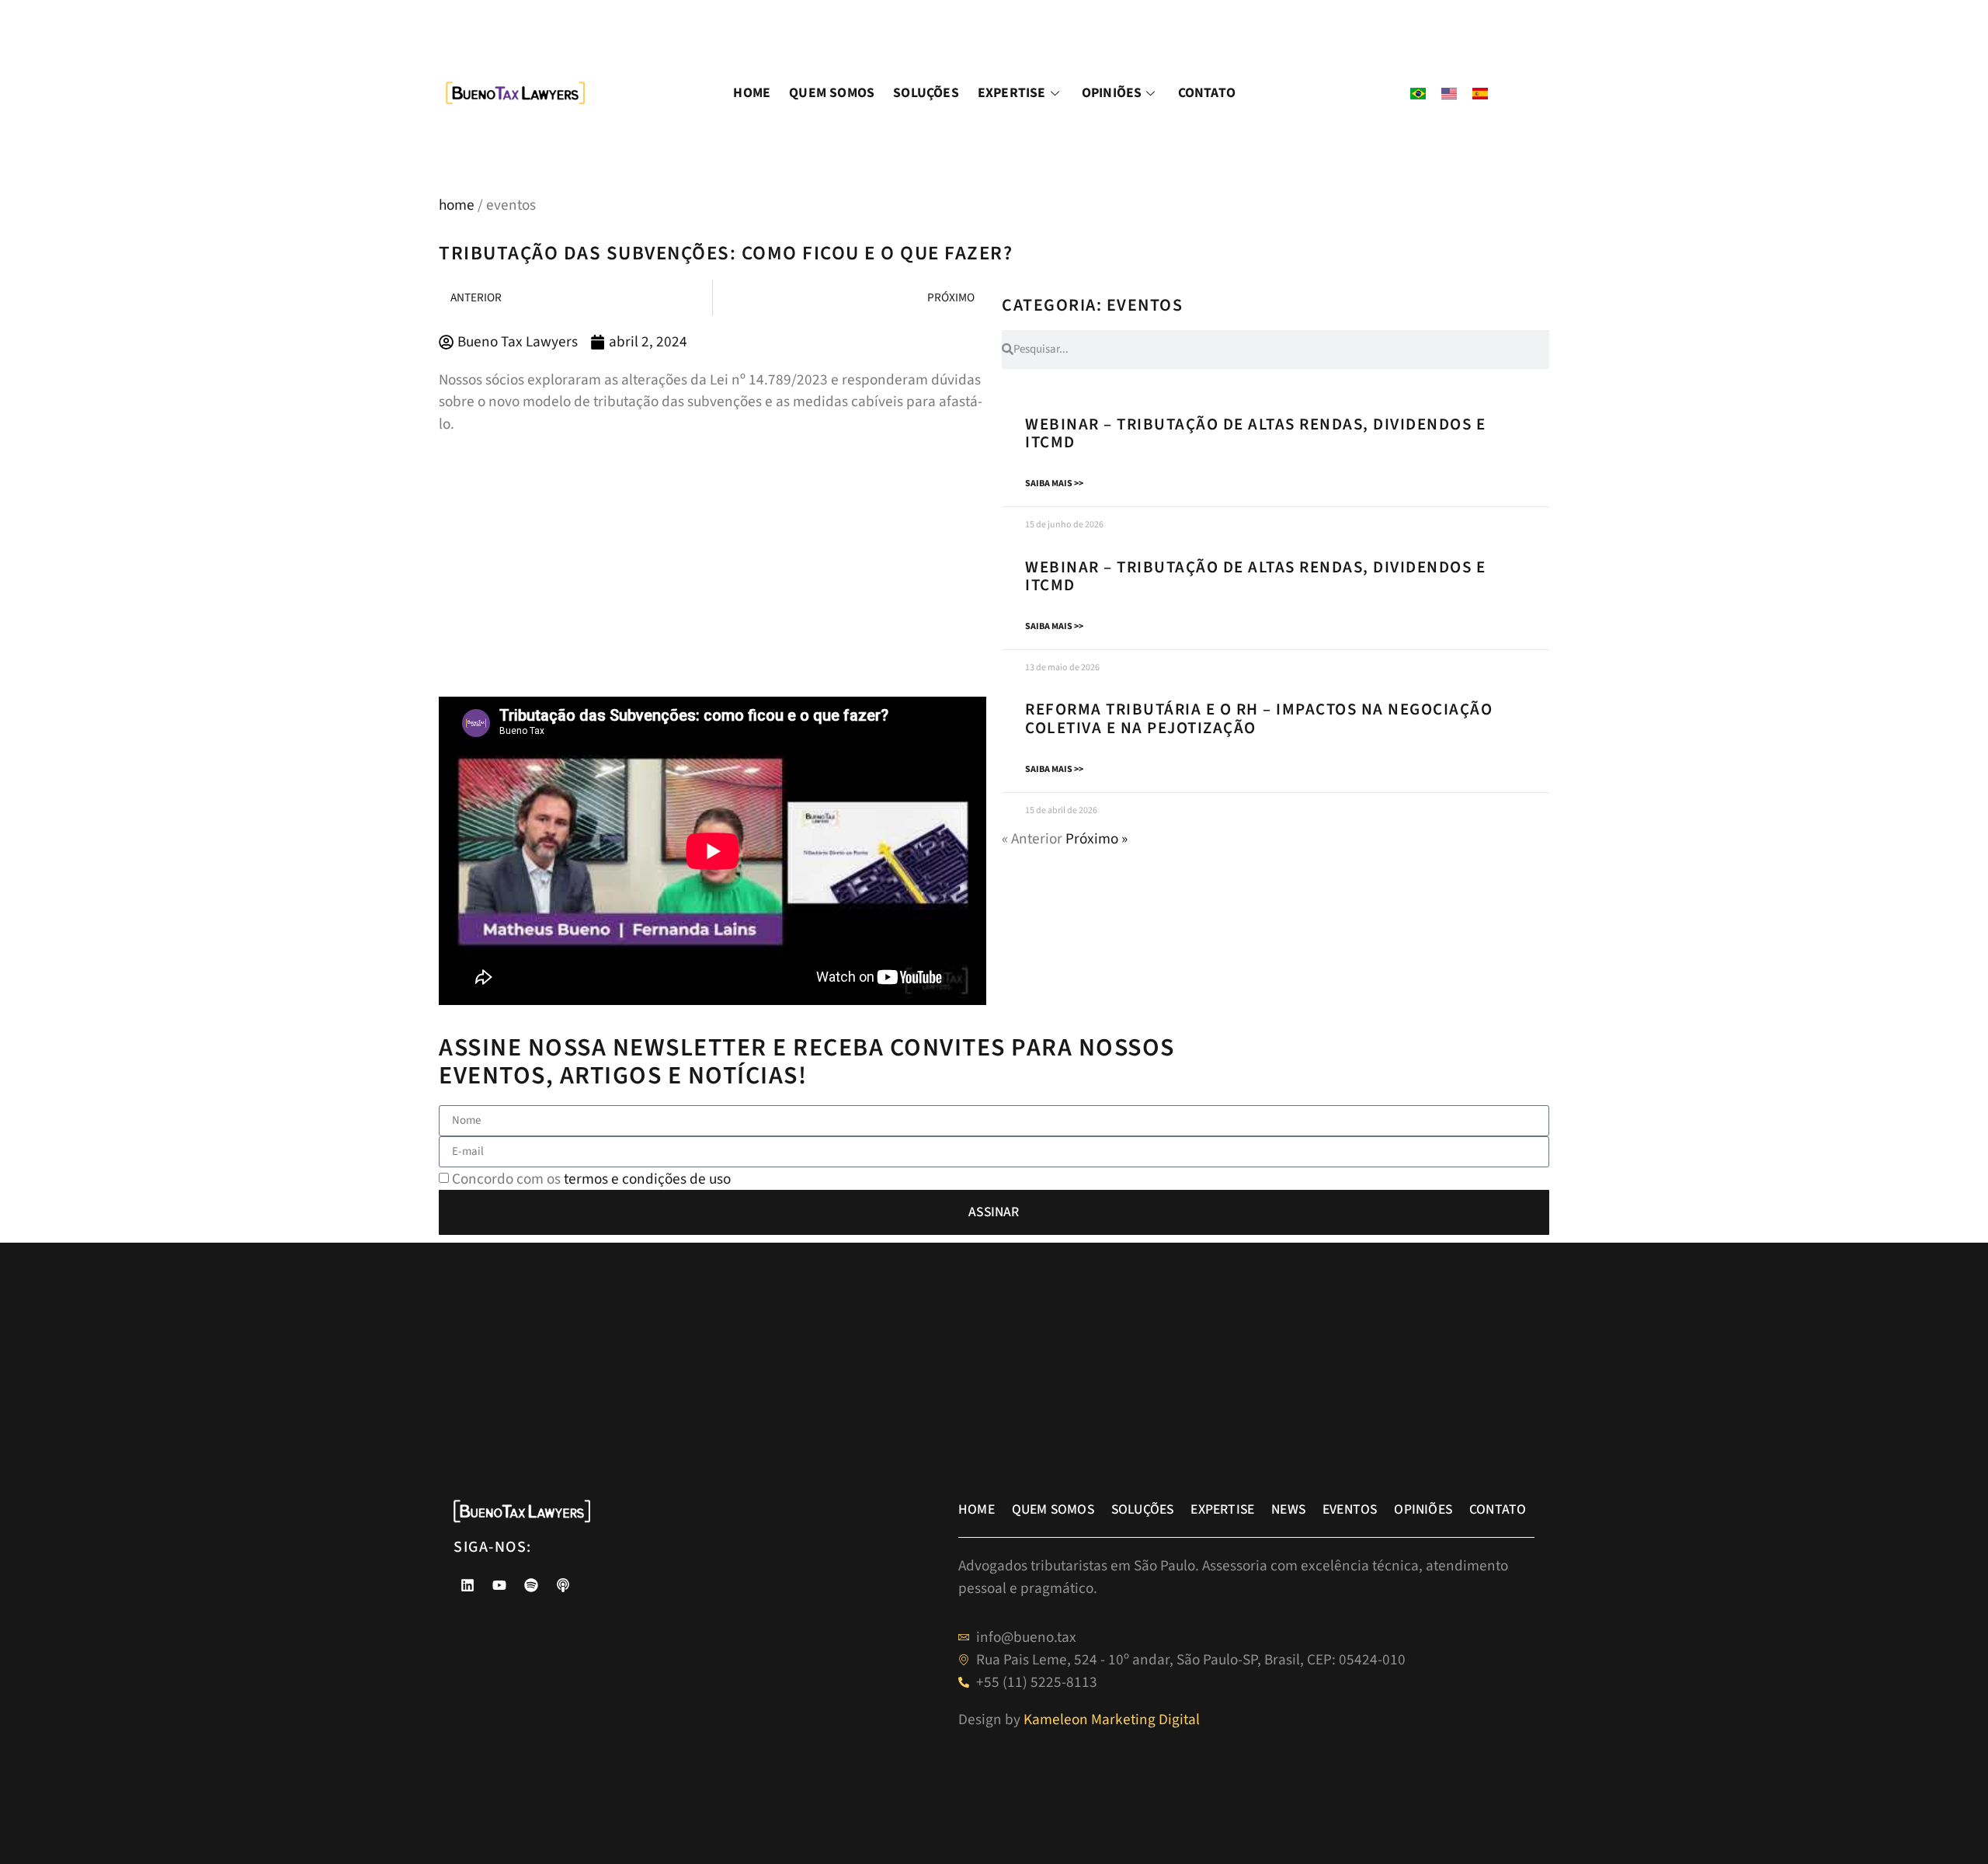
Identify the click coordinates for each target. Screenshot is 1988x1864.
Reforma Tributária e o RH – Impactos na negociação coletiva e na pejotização (1259, 718)
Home (752, 93)
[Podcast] (563, 1585)
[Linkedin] (467, 1585)
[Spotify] (531, 1585)
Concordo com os (591, 1178)
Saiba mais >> (1054, 483)
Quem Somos (832, 93)
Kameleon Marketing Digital (1112, 1720)
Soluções (926, 93)
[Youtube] (499, 1585)
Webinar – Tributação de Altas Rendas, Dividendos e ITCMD (1255, 433)
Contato (1207, 93)
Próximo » (1097, 839)
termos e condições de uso (647, 1178)
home (457, 205)
